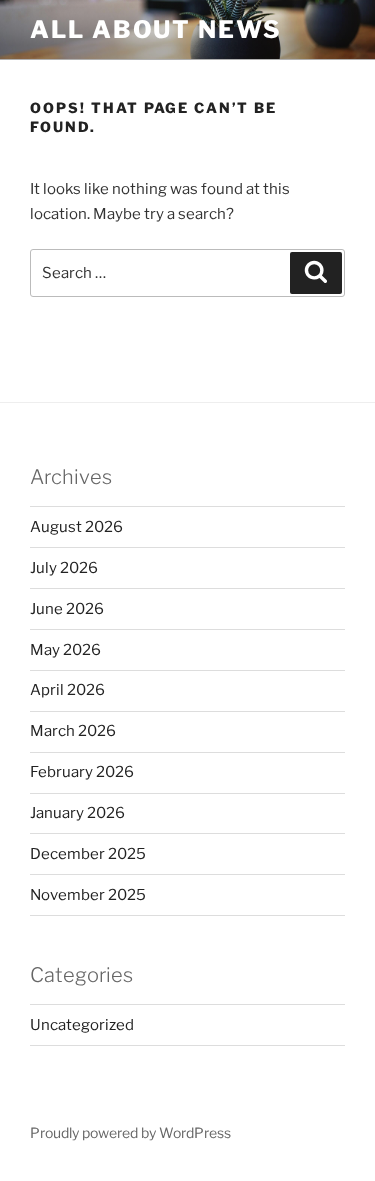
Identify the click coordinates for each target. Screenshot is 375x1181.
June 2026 (67, 609)
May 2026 (65, 650)
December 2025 (88, 854)
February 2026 (82, 772)
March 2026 (73, 731)
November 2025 (88, 895)
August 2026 (76, 527)
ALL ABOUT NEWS (156, 29)
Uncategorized (82, 1025)
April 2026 (67, 690)
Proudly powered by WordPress (130, 1132)
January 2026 (77, 813)
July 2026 (64, 568)
